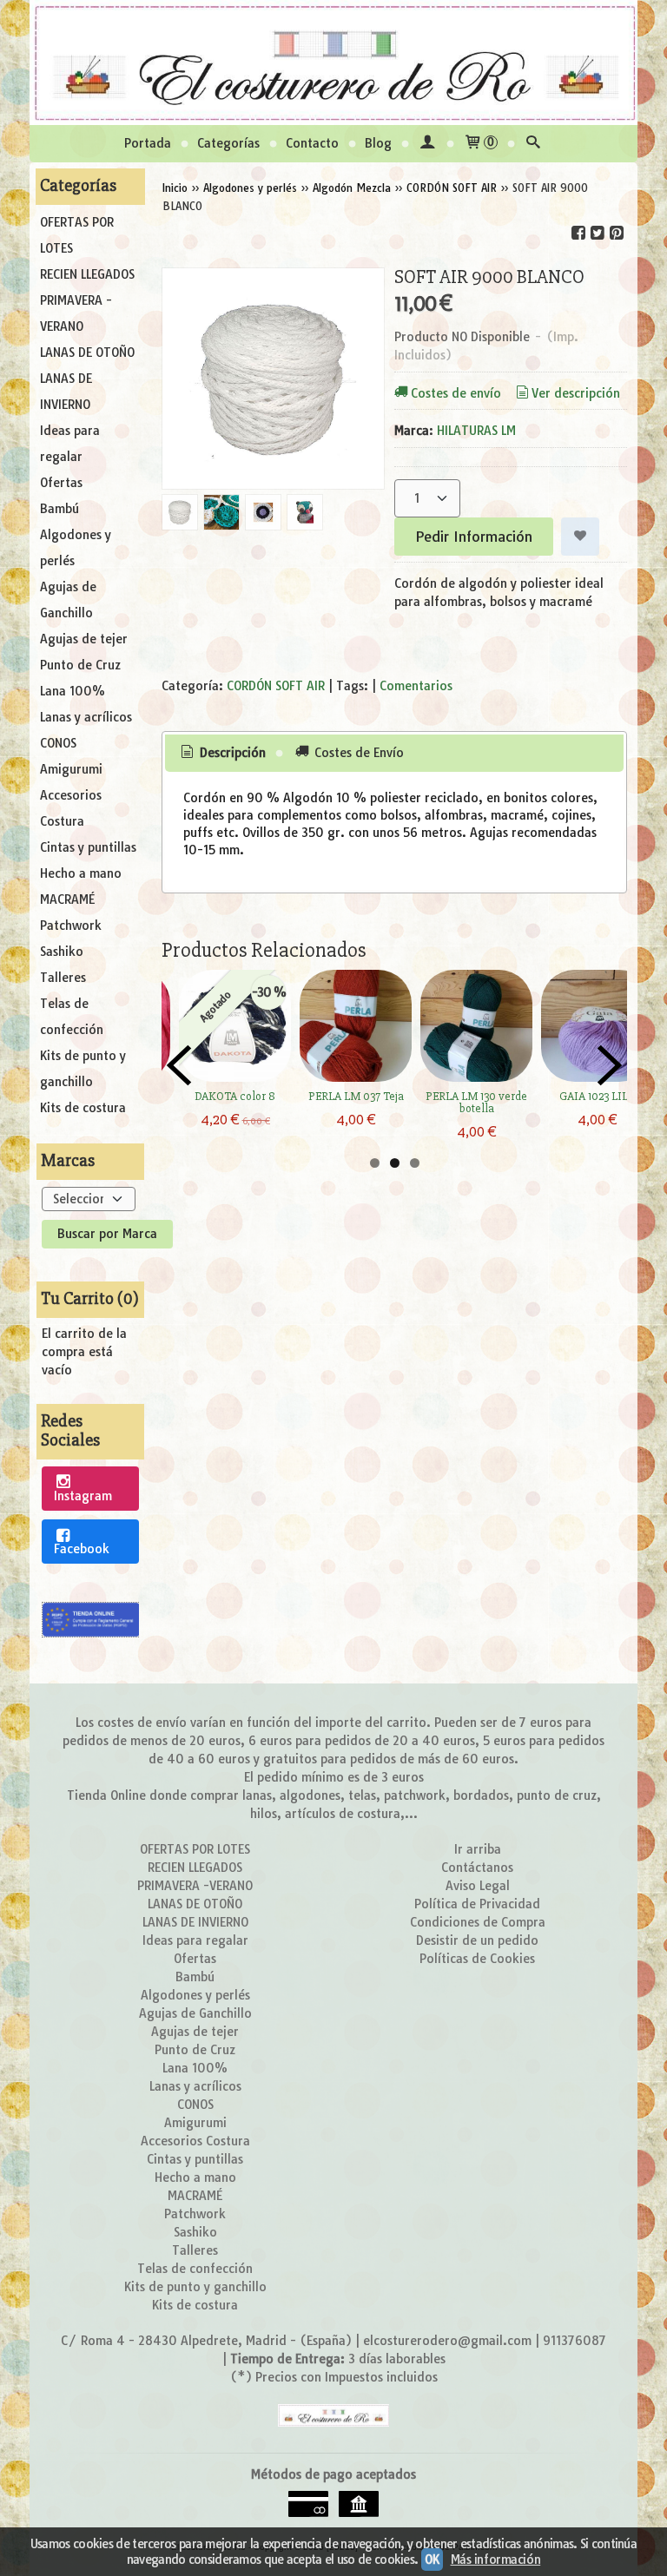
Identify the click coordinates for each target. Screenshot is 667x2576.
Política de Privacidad (477, 1904)
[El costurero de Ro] (333, 63)
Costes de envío (456, 393)
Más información (496, 2560)
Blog (378, 143)
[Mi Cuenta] (427, 144)
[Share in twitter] (598, 233)
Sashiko (62, 952)
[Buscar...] (533, 144)
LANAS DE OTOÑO (87, 352)
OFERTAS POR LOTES (77, 235)
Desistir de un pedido (477, 1940)
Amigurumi (71, 769)
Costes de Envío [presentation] (357, 753)
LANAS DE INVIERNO (66, 392)
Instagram (83, 1496)
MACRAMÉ (67, 899)
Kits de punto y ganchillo (83, 1069)
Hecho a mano (81, 873)
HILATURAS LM (476, 431)
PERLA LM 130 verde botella (476, 1102)
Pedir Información (474, 537)
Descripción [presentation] (231, 753)
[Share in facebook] (578, 233)
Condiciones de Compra (478, 1922)
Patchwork (71, 926)
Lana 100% (73, 691)
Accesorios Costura (71, 808)
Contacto (312, 143)
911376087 (575, 2341)
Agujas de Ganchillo (68, 600)
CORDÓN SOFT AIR (276, 686)
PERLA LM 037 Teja (356, 1096)
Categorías (228, 143)
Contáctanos (477, 1868)
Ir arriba (478, 1849)
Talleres (63, 978)
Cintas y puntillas (88, 847)
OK (432, 2560)
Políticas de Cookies (477, 1959)
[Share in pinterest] (617, 233)
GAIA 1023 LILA (597, 1096)
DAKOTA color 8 (235, 1096)
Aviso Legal (478, 1886)
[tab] (222, 754)
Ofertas (61, 483)
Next (610, 1065)
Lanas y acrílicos (86, 717)
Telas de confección (72, 1017)
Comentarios (416, 686)
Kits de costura (83, 1108)
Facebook (82, 1549)
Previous (179, 1065)
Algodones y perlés (76, 548)
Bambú (59, 509)
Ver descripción (576, 393)
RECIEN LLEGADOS (87, 274)
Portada (148, 143)
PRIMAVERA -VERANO (76, 313)
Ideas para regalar (70, 444)
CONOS (58, 743)
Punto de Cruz (80, 665)
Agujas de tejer (84, 639)
